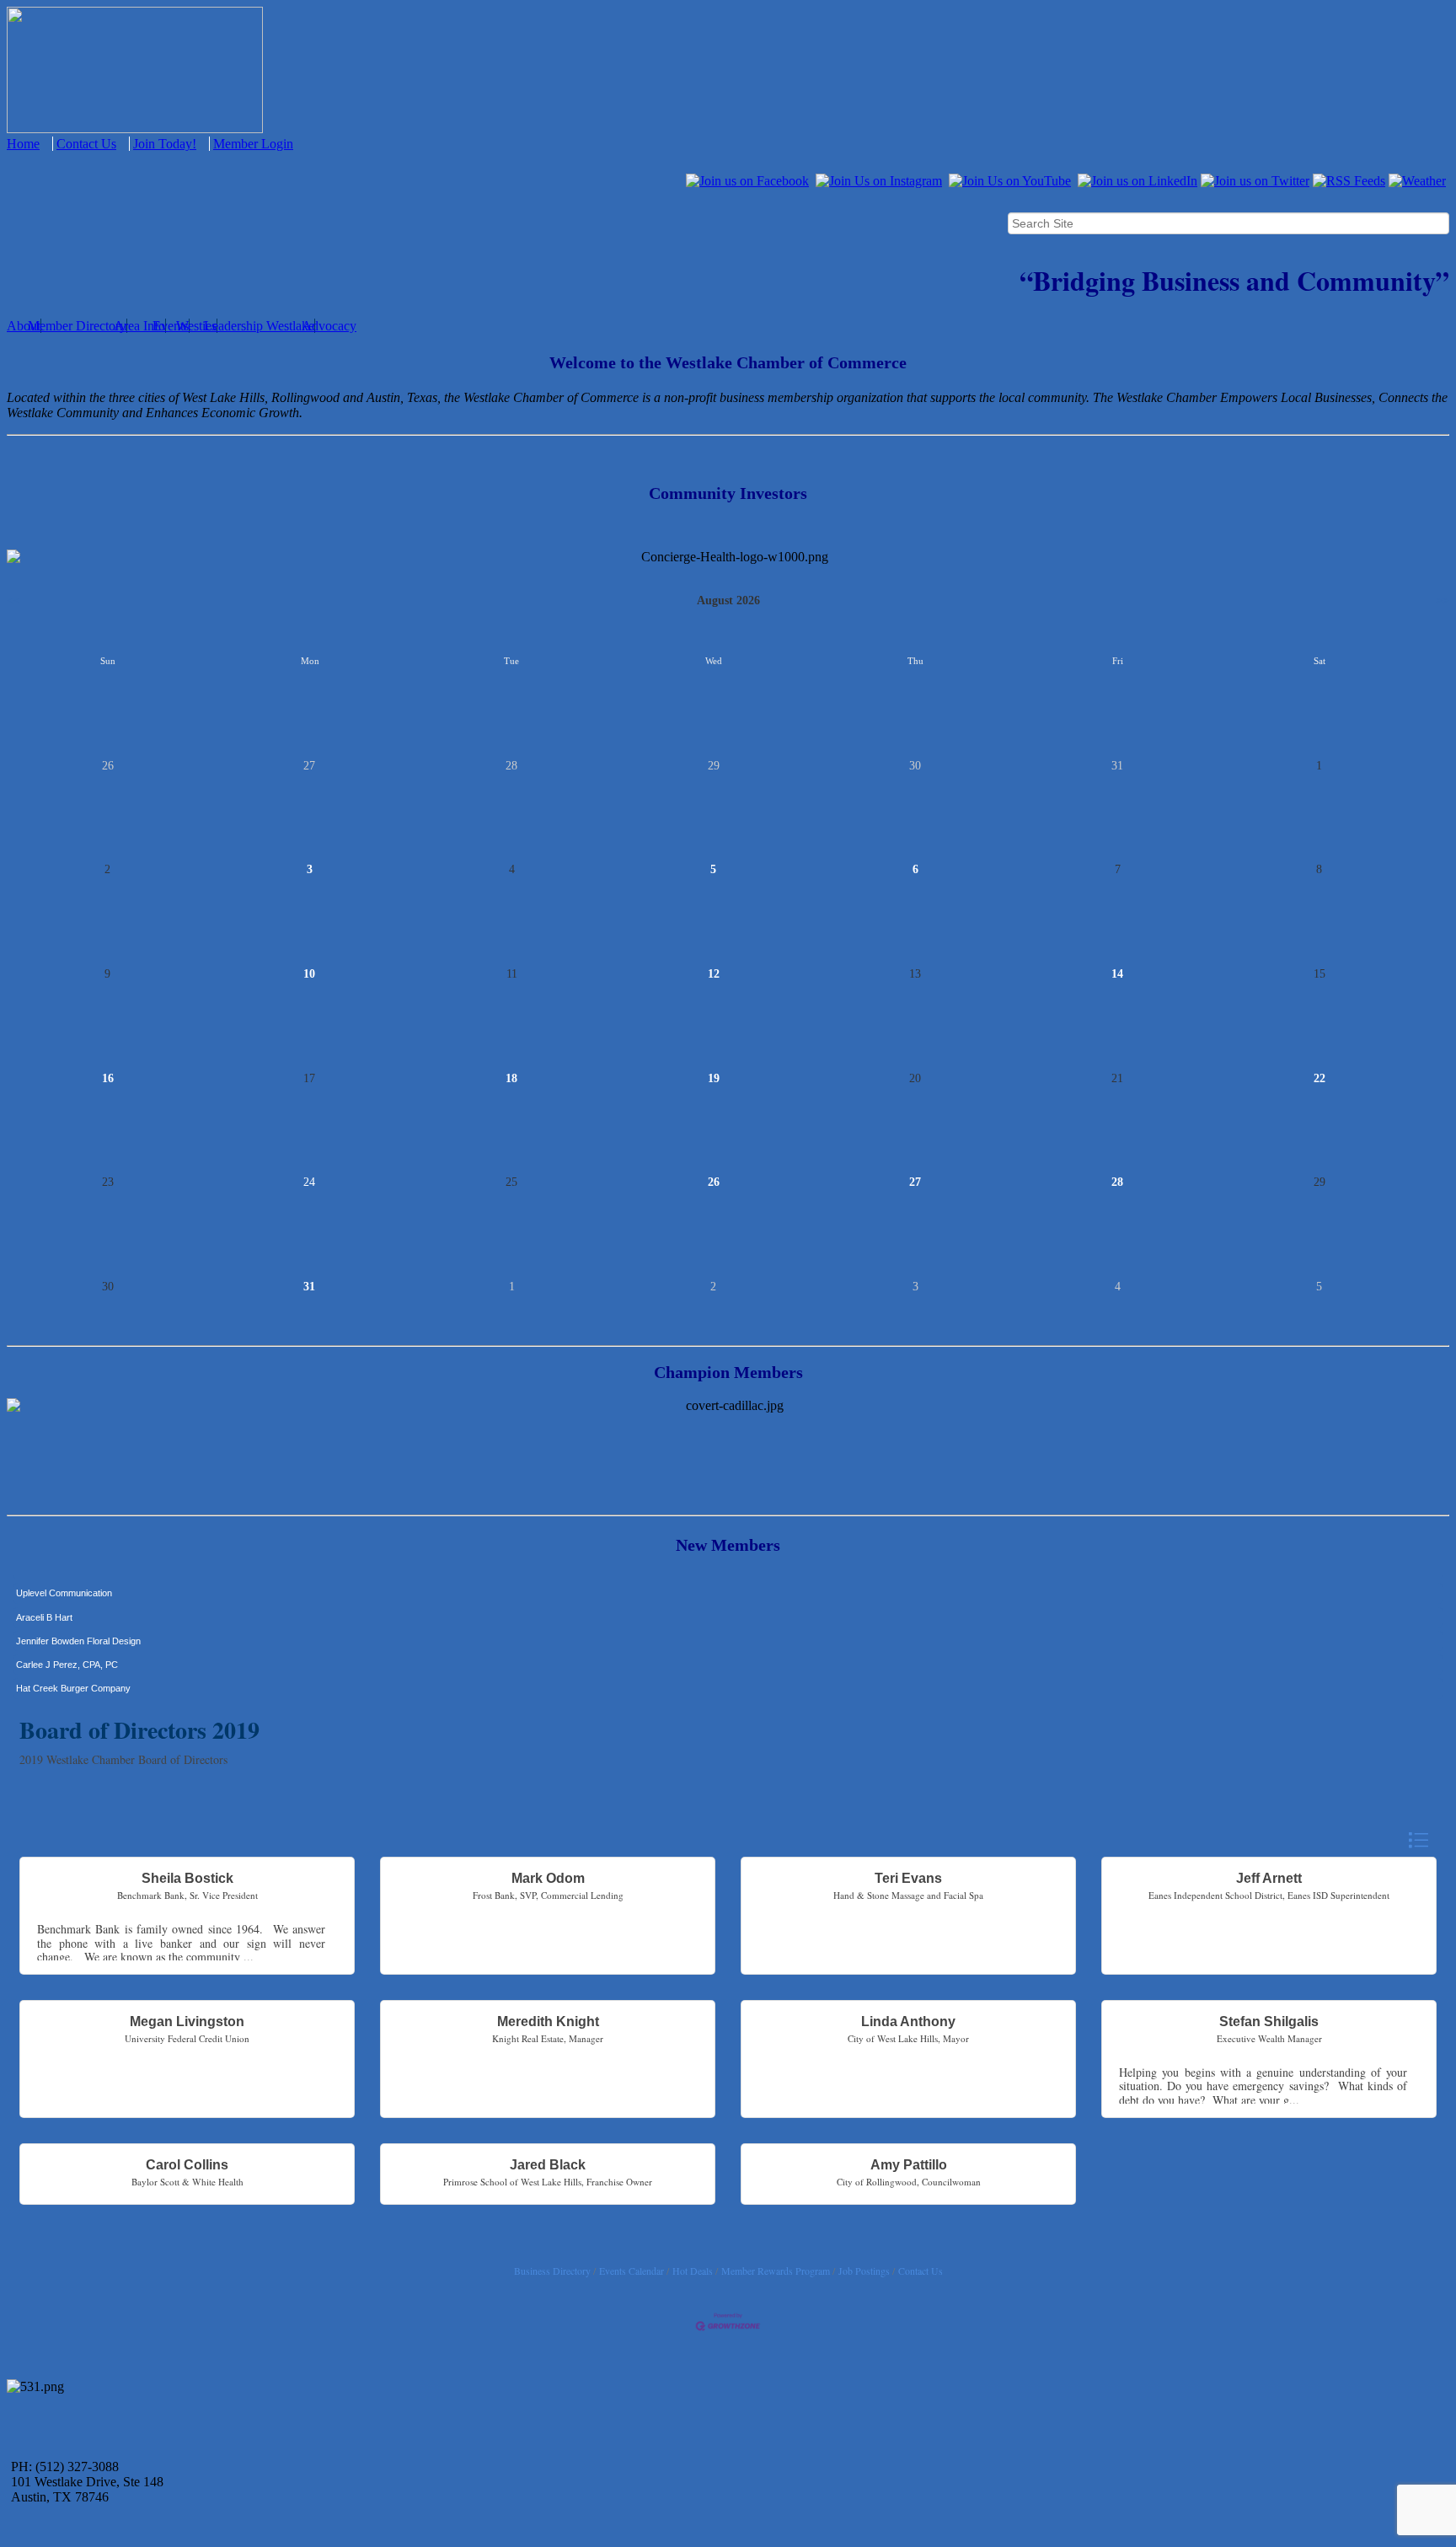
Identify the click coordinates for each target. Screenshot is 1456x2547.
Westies (196, 326)
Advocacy (329, 326)
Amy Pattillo (909, 2165)
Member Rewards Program (776, 2271)
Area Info (139, 326)
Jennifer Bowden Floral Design (78, 1611)
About (24, 326)
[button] (1418, 1841)
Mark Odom (548, 1878)
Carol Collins (187, 2165)
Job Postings (864, 2271)
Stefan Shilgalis (1269, 2022)
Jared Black (548, 2165)
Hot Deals (693, 2271)
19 (714, 1078)
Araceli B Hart (44, 1587)
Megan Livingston (187, 2022)
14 (1117, 974)
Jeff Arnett (1269, 1878)
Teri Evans (908, 1878)
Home (23, 144)
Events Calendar (632, 2271)
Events (171, 326)
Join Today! (165, 144)
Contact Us (86, 144)
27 (915, 1182)
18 (511, 1078)
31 (309, 1287)
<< (13, 601)
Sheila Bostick (187, 1878)
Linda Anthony (908, 2022)
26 (714, 1182)
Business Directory (552, 2271)
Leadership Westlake (259, 326)
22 (1319, 1078)
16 (108, 1078)
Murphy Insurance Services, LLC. (85, 1682)
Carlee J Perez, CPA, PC (67, 1634)
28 (1117, 1182)
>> (1443, 601)
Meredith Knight (548, 2022)
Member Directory (77, 326)
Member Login (253, 144)
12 (714, 974)
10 (309, 974)
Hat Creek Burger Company (73, 1658)
